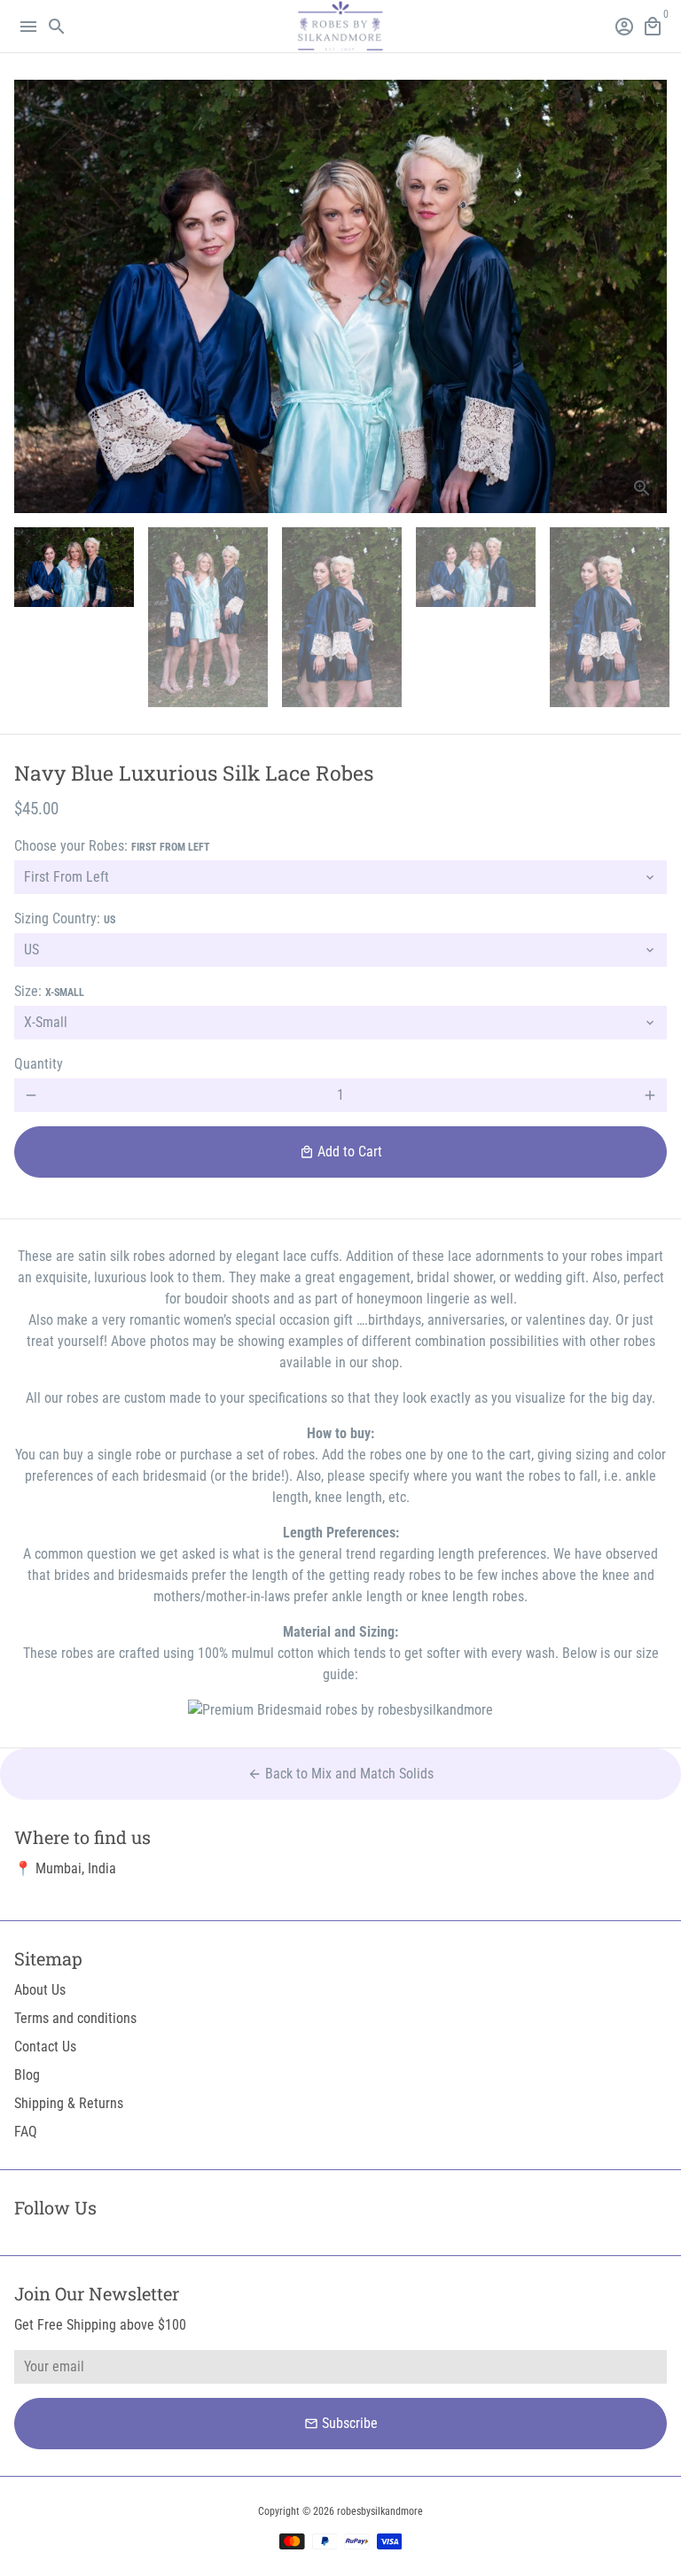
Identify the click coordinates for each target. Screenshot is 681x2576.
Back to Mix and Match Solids (340, 1774)
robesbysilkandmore (380, 2511)
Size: (49, 991)
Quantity (39, 1064)
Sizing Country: (65, 918)
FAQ (26, 2132)
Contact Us (45, 2047)
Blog (27, 2075)
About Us (40, 1990)
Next (650, 297)
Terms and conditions (75, 2018)
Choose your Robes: (112, 846)
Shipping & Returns (69, 2103)
